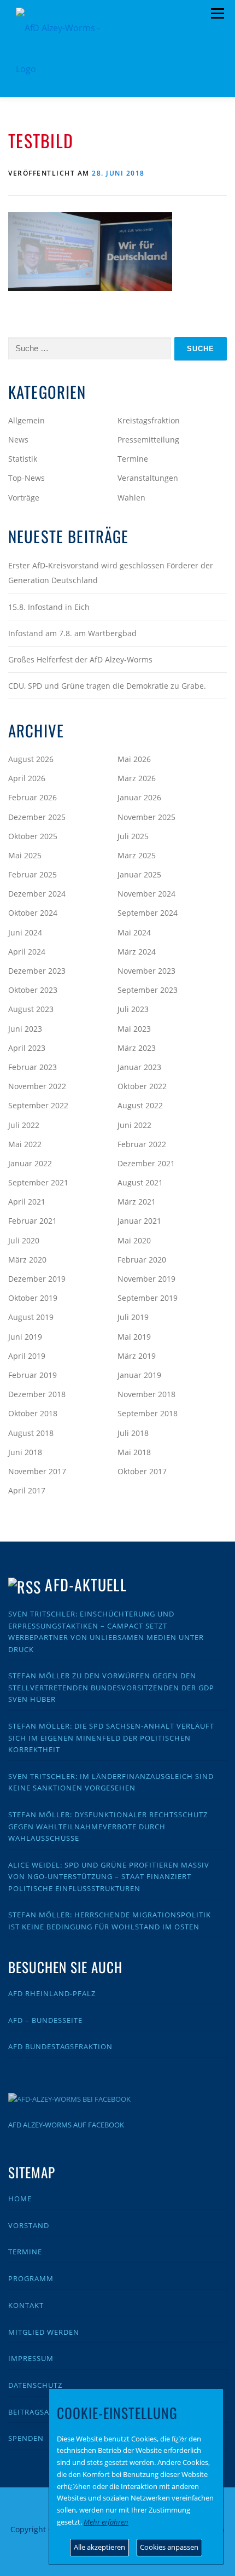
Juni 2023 (25, 1029)
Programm (31, 2278)
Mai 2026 (134, 759)
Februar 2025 (33, 874)
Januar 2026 (139, 797)
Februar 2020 (142, 1260)
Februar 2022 (142, 1144)
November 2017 (37, 1471)
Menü (217, 14)
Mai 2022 (25, 1144)
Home (20, 2199)
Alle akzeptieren (99, 2547)
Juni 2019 (25, 1337)
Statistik (23, 459)
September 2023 (148, 990)
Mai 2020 (134, 1240)
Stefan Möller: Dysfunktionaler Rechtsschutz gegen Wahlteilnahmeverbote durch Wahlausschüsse (108, 1826)
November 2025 (146, 817)
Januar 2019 (139, 1375)
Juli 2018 (133, 1433)
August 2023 (31, 1009)
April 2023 (27, 1048)
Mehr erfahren (106, 2522)
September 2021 (38, 1182)
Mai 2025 (25, 855)
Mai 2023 (134, 1029)
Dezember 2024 (37, 894)
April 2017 (27, 1490)
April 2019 (27, 1356)
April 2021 (27, 1202)
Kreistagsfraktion (149, 420)
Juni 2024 (25, 932)
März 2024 (137, 952)
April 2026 (27, 778)
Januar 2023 (139, 1067)
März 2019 (137, 1356)
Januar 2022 (30, 1163)
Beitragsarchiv (40, 2412)
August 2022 (140, 1105)
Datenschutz (35, 2385)
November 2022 (37, 1086)
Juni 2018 (25, 1452)
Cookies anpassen (169, 2547)
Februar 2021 (33, 1221)
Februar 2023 (33, 1067)
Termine (133, 459)
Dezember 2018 (37, 1394)
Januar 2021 (139, 1221)
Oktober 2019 (33, 1298)
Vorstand (29, 2225)
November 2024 (146, 894)
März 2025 (137, 855)
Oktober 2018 (33, 1413)
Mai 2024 (134, 932)
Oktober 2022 (142, 1086)
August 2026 (31, 759)
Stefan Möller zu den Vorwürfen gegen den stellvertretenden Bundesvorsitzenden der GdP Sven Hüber (111, 1687)
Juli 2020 (24, 1240)
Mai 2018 (134, 1452)
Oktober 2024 (33, 913)
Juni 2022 (134, 1125)
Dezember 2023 (37, 971)
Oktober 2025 (33, 836)
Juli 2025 (133, 836)
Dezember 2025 (37, 817)
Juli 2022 (24, 1125)
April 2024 (27, 952)
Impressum (31, 2358)
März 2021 (137, 1202)
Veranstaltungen (148, 478)
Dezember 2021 (146, 1163)
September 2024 (148, 913)
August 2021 (140, 1182)
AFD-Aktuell (86, 1584)
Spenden (26, 2438)
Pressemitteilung (148, 440)
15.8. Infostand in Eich (49, 607)
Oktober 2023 (33, 990)
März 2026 (137, 778)
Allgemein (27, 420)
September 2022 (38, 1105)
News (18, 440)
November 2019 (146, 1279)
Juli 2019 (133, 1317)
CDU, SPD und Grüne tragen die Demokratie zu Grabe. (107, 686)
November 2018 (146, 1394)
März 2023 (137, 1048)
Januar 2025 (139, 874)
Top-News (27, 478)
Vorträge (24, 498)
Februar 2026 (33, 797)
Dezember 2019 (37, 1279)
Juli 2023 (133, 1009)
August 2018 (31, 1433)
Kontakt (26, 2305)
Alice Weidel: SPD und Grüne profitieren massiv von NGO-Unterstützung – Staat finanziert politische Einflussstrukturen (109, 1877)
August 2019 (31, 1317)
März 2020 (27, 1260)
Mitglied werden (44, 2332)
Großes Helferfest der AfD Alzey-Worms (80, 659)
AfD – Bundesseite (45, 2020)
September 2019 (148, 1298)
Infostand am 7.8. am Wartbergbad (72, 633)
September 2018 (148, 1413)
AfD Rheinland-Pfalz (52, 1993)
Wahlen (131, 498)
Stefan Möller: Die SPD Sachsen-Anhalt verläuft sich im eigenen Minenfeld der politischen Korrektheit (111, 1738)
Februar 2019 (33, 1375)
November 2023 (146, 971)
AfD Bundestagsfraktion (60, 2046)
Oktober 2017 (142, 1471)
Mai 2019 (134, 1337)
